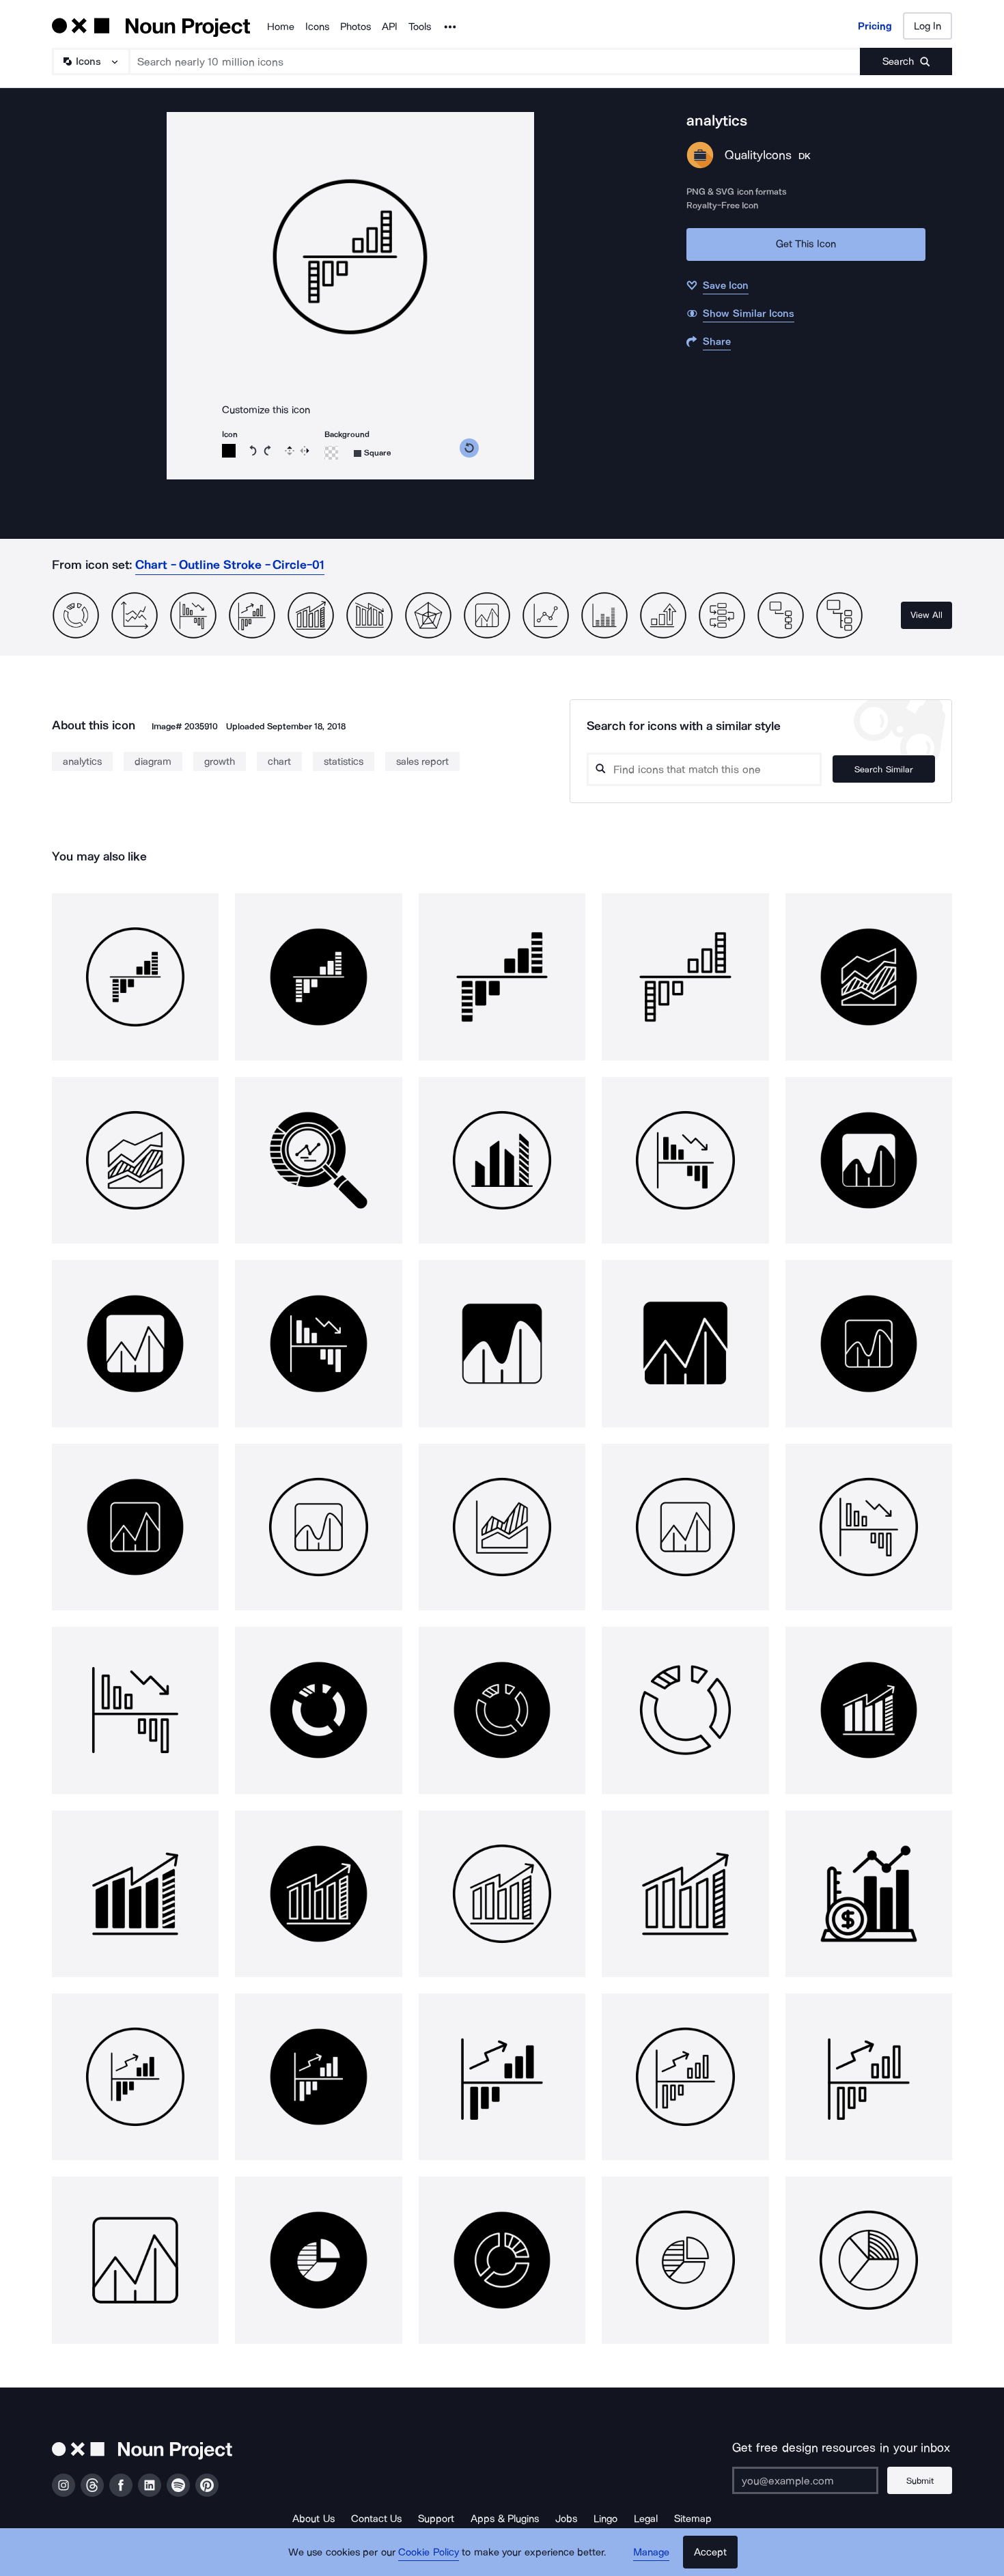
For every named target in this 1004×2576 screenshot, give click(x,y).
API (390, 27)
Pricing (875, 26)
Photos (355, 27)
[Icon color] (229, 451)
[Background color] (331, 453)
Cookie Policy (429, 2552)
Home (281, 27)
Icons (317, 27)
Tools (420, 27)
